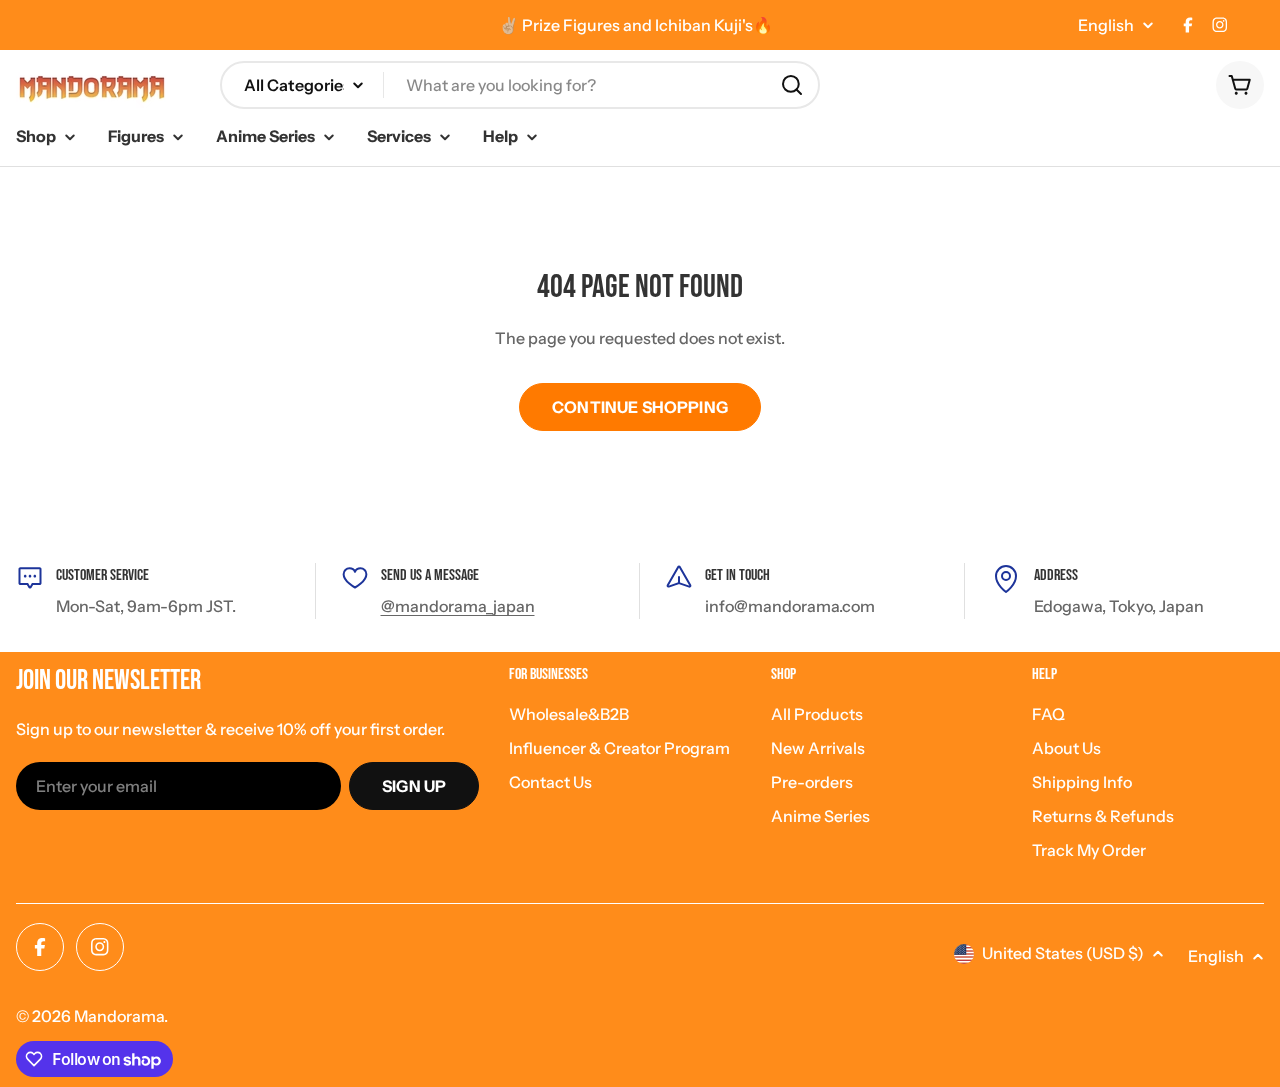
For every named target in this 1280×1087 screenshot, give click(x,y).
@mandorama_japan (458, 606)
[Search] (792, 85)
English (1106, 25)
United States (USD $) (1063, 953)
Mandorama (119, 1016)
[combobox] (520, 85)
